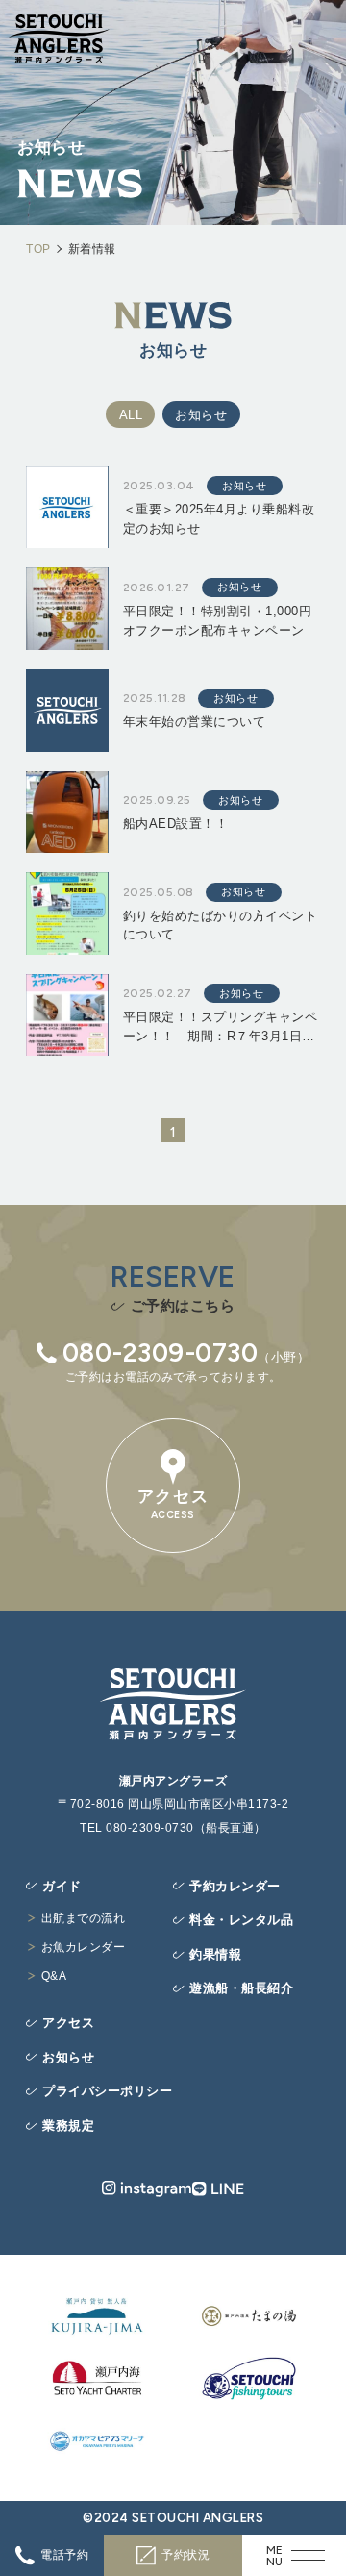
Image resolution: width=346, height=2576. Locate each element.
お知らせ (201, 415)
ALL (131, 415)
